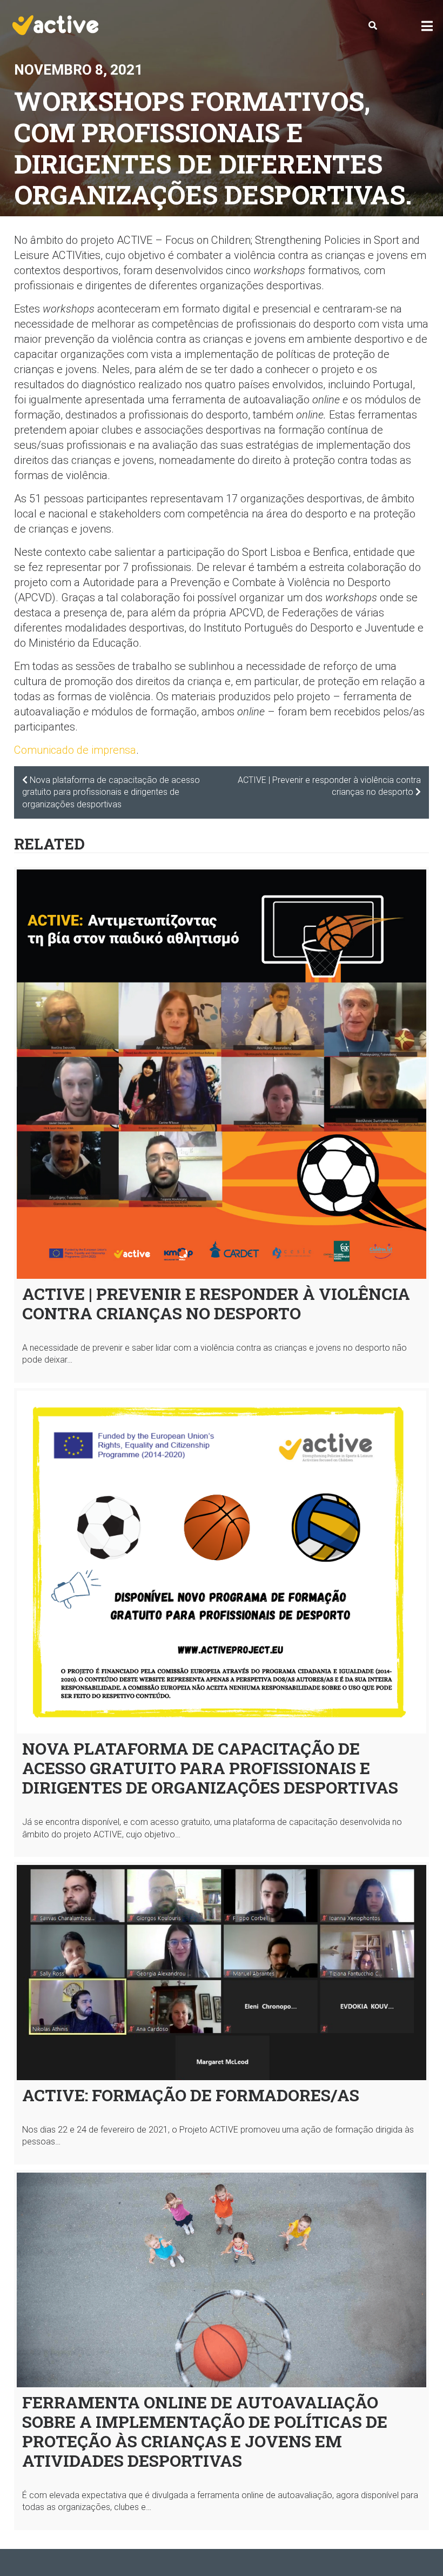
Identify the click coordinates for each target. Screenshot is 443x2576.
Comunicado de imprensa (75, 750)
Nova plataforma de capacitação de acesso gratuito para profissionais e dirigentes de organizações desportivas (210, 1768)
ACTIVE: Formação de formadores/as (191, 2095)
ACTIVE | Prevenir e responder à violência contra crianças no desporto (216, 1303)
